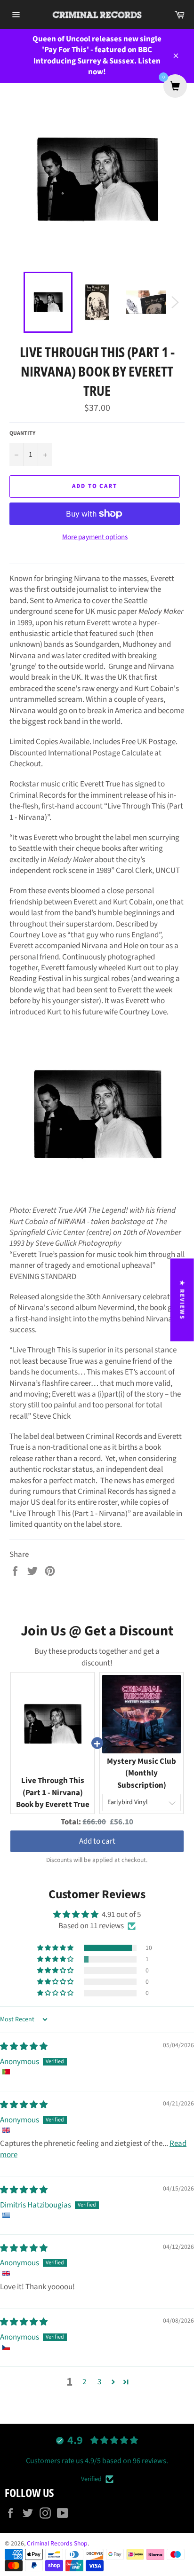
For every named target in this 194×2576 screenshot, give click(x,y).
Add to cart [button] (97, 1841)
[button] (56, 1948)
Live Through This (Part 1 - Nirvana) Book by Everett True (53, 1793)
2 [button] (84, 2382)
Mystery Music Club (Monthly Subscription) (141, 1773)
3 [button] (99, 2382)
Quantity (22, 433)
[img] (24, 2047)
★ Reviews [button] (182, 1300)
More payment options (95, 537)
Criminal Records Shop (57, 2543)
